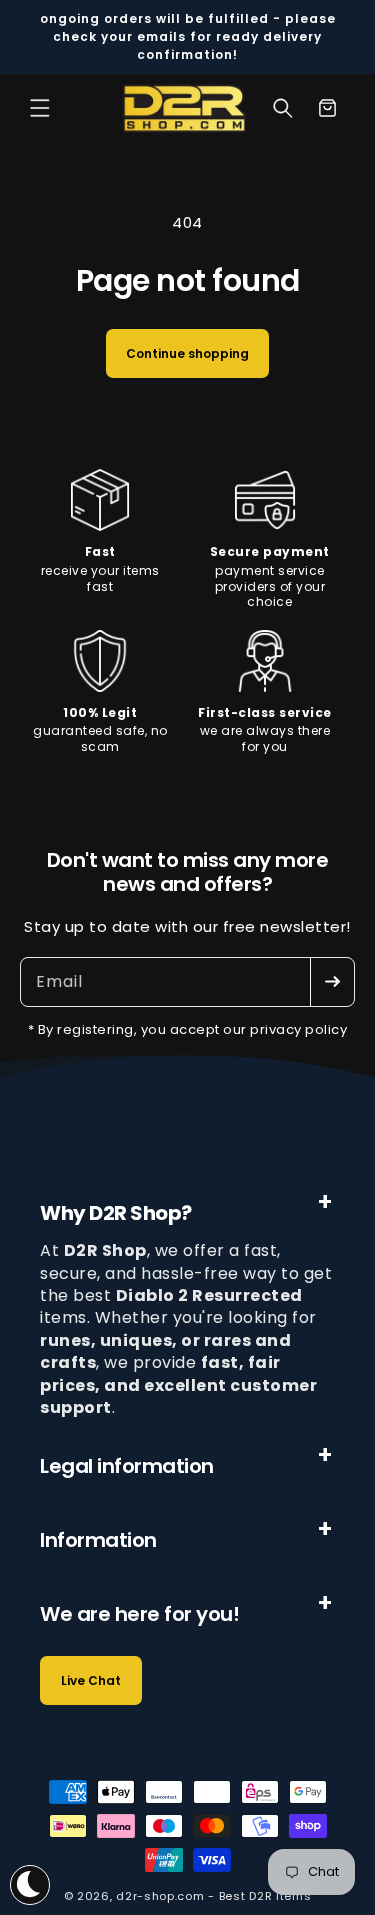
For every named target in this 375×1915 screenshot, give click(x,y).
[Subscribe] (332, 982)
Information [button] (98, 1540)
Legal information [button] (127, 1466)
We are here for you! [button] (139, 1614)
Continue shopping (187, 353)
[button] (40, 108)
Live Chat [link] (91, 1680)
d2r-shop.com (160, 1896)
